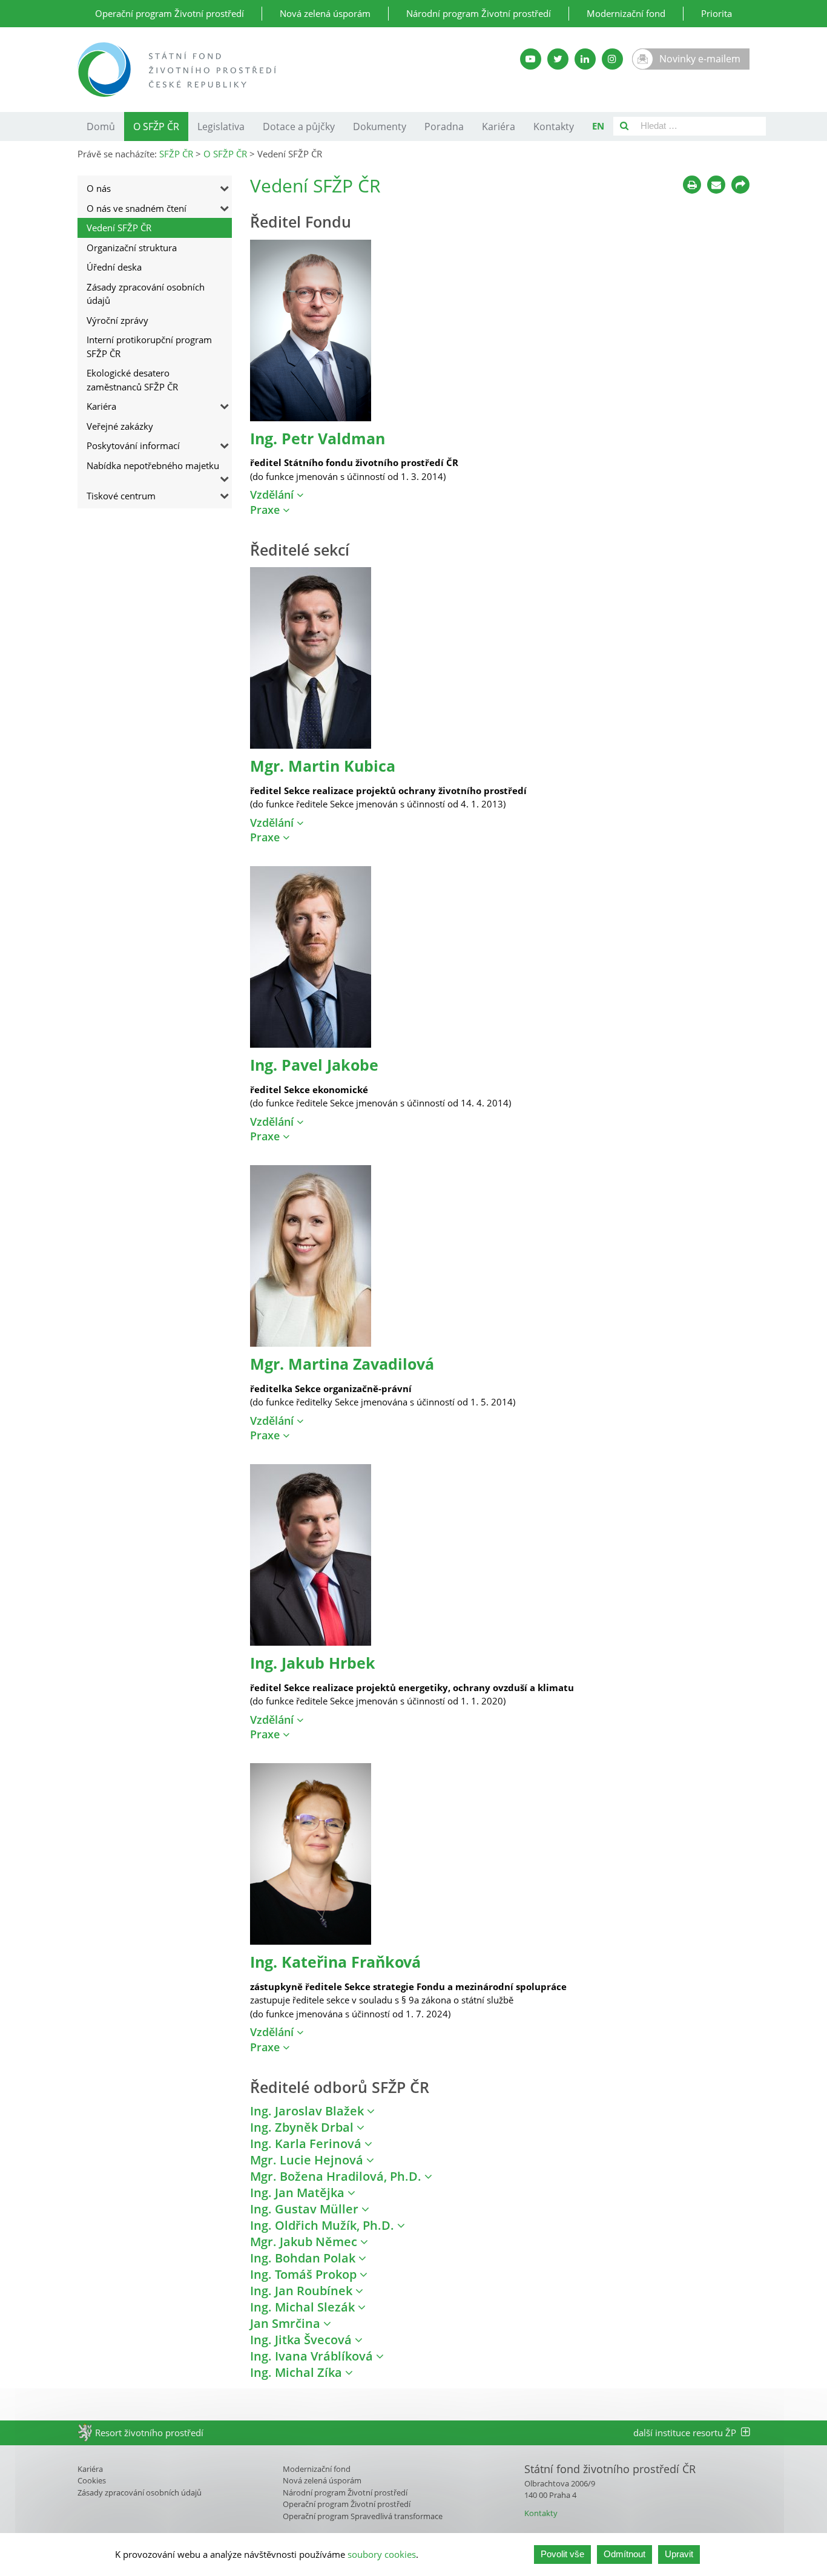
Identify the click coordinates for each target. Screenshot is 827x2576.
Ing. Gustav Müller (306, 2209)
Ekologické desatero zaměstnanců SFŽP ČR (132, 380)
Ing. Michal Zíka (298, 2372)
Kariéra (499, 126)
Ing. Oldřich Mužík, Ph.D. (324, 2225)
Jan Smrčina (287, 2323)
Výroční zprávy (117, 320)
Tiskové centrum (121, 496)
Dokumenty (380, 126)
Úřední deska (114, 267)
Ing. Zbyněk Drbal (303, 2127)
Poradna (444, 126)
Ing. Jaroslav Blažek (308, 2111)
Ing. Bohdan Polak (304, 2258)
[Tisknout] (692, 185)
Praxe (266, 510)
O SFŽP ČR (156, 126)
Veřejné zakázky (120, 426)
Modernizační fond (626, 13)
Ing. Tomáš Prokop (305, 2274)
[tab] (500, 495)
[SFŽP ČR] (270, 70)
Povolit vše (562, 2554)
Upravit (679, 2554)
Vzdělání (273, 494)
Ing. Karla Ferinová (307, 2144)
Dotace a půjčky (299, 126)
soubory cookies (382, 2554)
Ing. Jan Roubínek (303, 2291)
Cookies (92, 2480)
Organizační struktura (132, 248)
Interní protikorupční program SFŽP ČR (149, 347)
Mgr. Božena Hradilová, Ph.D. (337, 2176)
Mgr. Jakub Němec (305, 2242)
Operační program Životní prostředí (170, 13)
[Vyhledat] (624, 126)
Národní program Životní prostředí (479, 13)
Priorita (717, 13)
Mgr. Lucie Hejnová (308, 2160)
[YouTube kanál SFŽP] (531, 59)
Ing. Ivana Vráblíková (313, 2356)
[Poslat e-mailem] (716, 185)
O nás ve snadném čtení (137, 208)
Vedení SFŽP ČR (119, 228)
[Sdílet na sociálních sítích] (740, 185)
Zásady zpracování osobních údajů (146, 294)
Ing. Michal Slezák (304, 2307)
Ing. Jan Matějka (299, 2193)
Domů (101, 126)
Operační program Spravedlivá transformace (363, 2516)
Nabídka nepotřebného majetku (153, 465)
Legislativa (221, 126)
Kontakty (554, 126)
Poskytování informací (133, 445)
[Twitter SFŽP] (558, 59)
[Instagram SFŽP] (612, 59)
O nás (99, 188)
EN (598, 126)
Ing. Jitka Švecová (302, 2340)
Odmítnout (624, 2554)
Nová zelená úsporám (325, 13)
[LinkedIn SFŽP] (585, 59)
